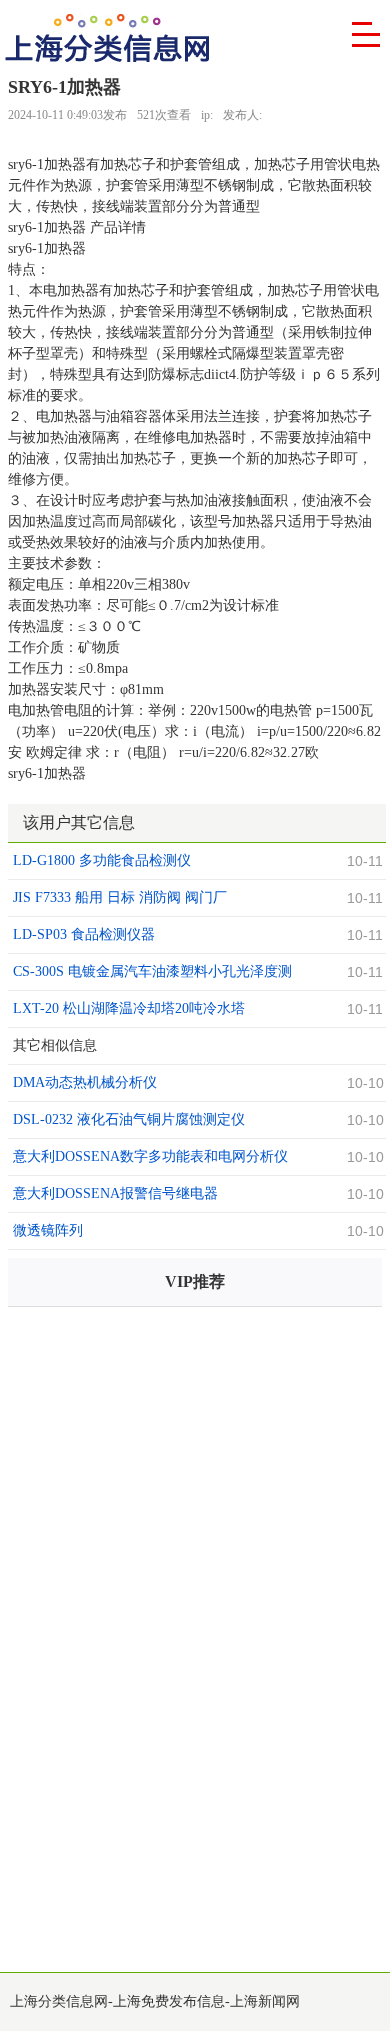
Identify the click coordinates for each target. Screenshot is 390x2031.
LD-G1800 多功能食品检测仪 (102, 860)
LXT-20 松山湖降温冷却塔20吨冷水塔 (129, 1008)
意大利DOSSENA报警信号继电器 (115, 1193)
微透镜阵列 (48, 1230)
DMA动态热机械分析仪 (85, 1082)
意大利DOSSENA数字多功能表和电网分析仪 (150, 1156)
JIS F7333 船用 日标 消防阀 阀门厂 (120, 897)
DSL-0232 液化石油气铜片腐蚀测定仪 (129, 1119)
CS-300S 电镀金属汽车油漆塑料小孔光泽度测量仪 (152, 974)
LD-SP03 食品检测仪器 (84, 934)
